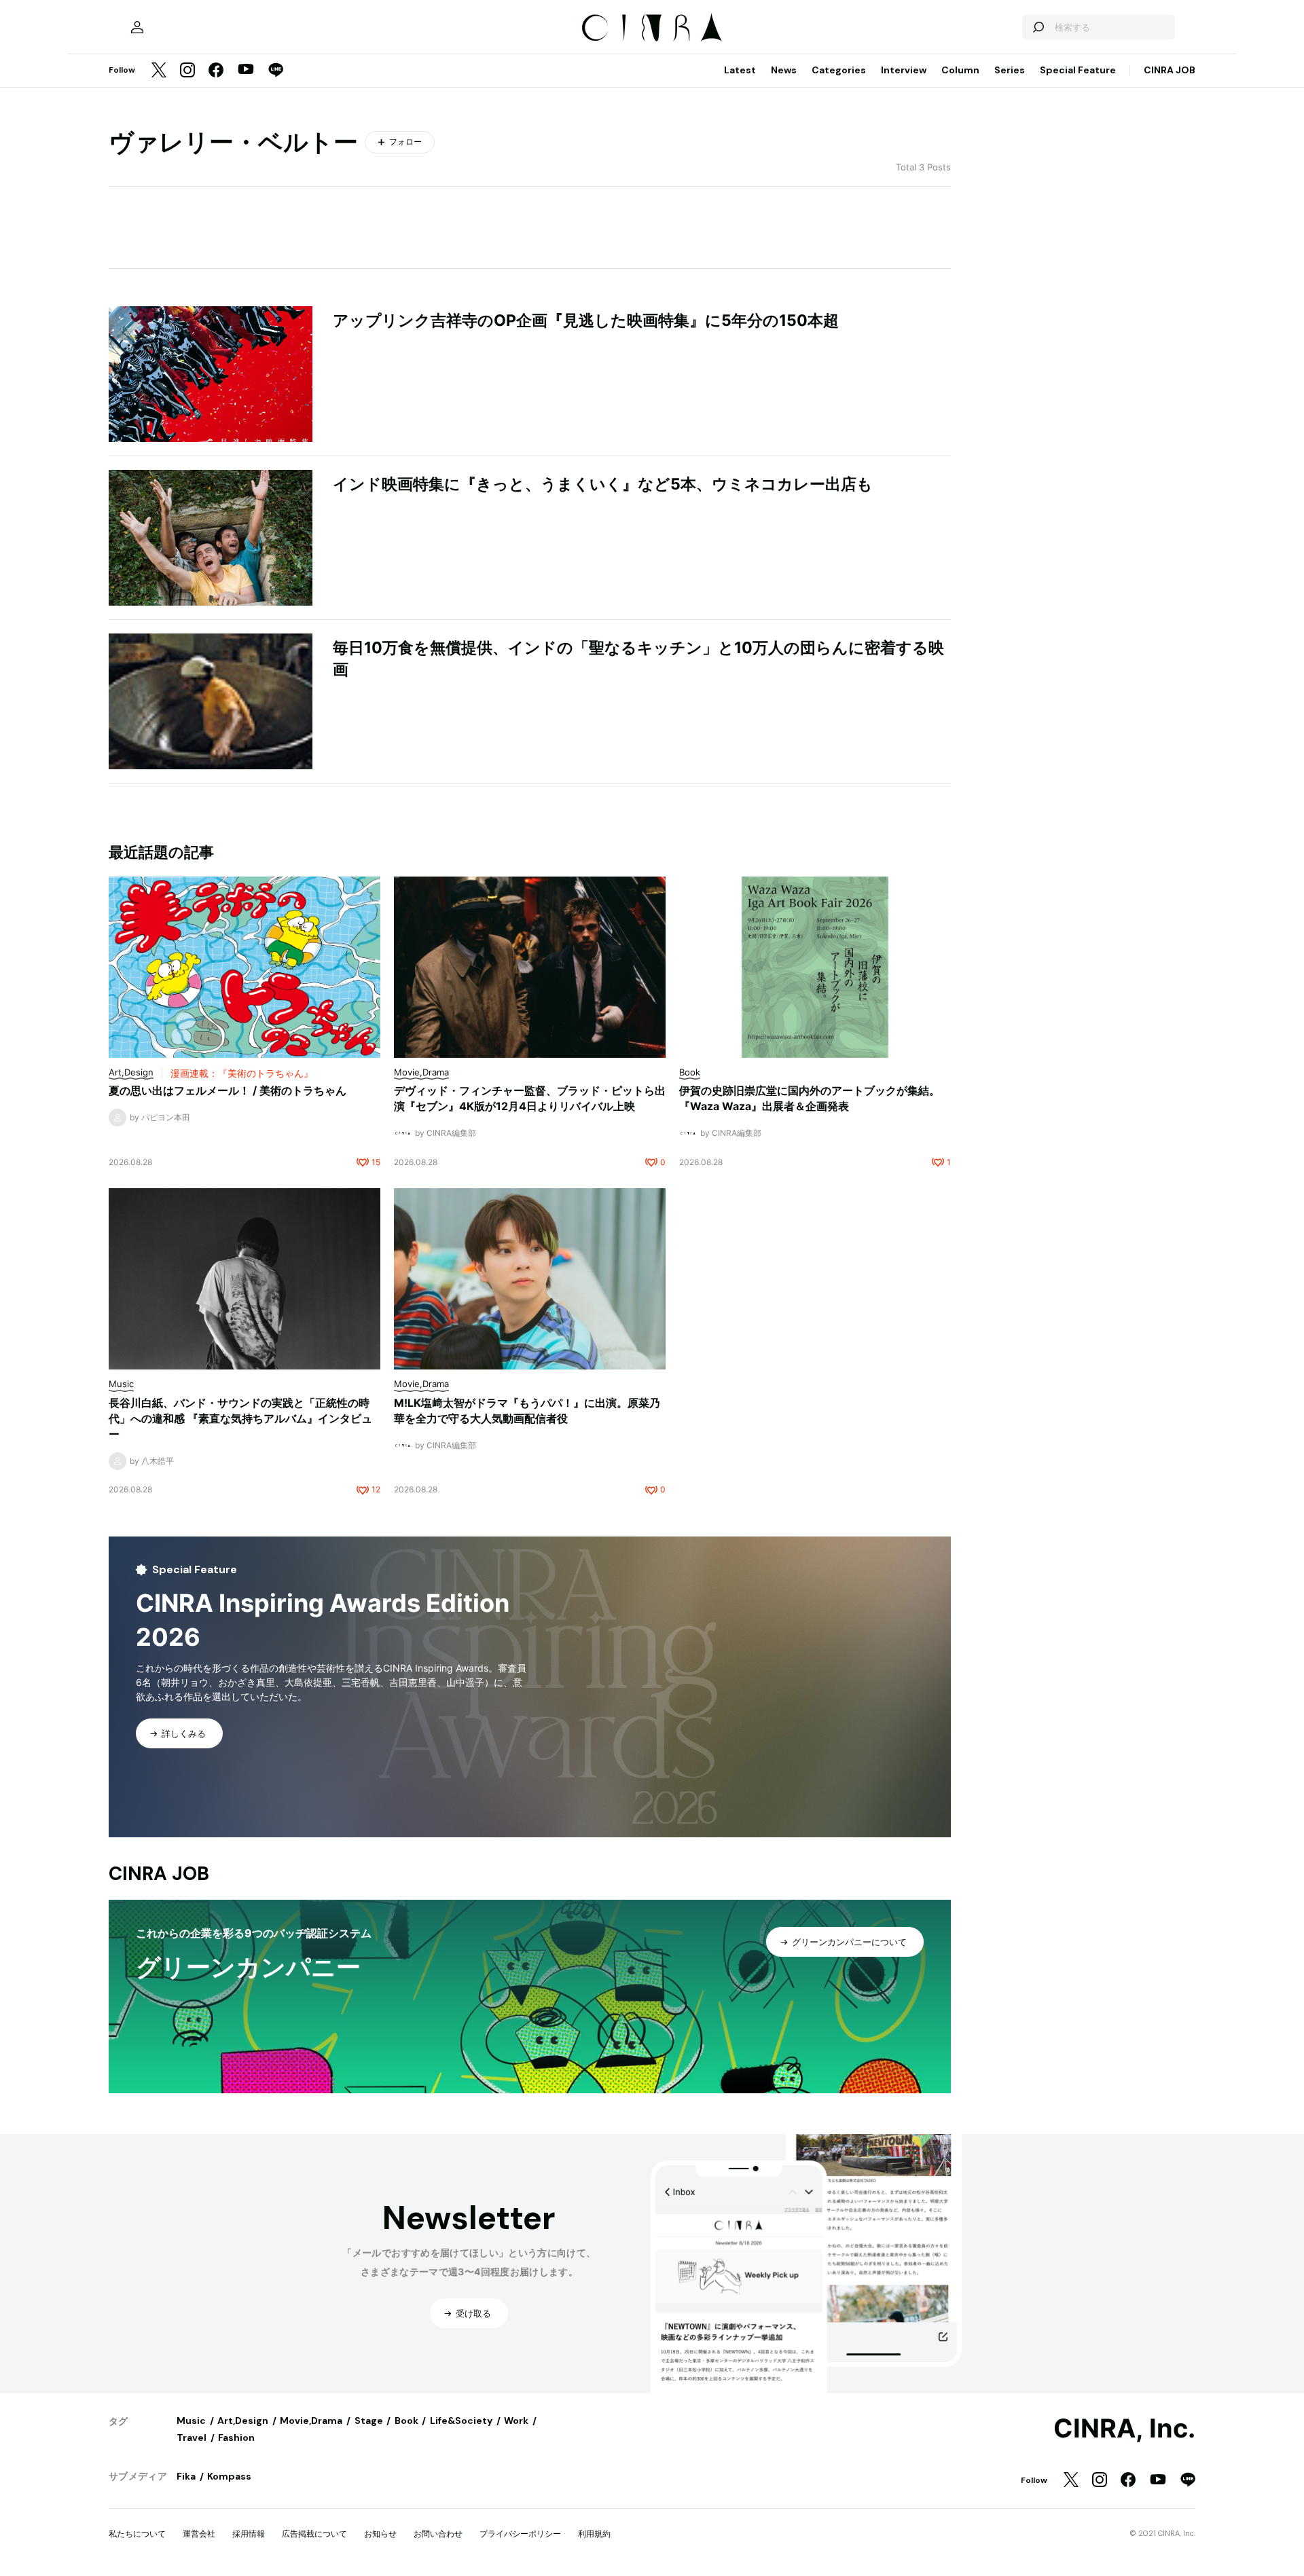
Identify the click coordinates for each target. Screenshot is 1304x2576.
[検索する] (1038, 27)
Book (406, 2421)
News (784, 70)
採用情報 (249, 2534)
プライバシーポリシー (520, 2534)
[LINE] (276, 71)
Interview (904, 70)
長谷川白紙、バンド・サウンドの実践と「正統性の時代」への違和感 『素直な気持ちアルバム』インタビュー (240, 1418)
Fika (186, 2476)
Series (1010, 70)
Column (960, 70)
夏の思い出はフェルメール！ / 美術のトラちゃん (228, 1090)
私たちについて (137, 2534)
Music (191, 2421)
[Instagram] (187, 71)
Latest (740, 70)
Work (516, 2421)
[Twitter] (159, 71)
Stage (369, 2421)
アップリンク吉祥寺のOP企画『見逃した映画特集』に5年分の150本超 (586, 320)
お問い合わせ (438, 2534)
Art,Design (243, 2421)
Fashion (236, 2437)
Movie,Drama (311, 2421)
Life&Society (461, 2421)
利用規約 (594, 2534)
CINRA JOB (1170, 70)
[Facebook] (216, 71)
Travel (192, 2437)
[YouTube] (246, 71)
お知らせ (380, 2534)
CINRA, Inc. (1124, 2429)
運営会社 (199, 2534)
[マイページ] (137, 27)
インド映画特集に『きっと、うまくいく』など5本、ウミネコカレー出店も (603, 484)
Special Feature (1078, 70)
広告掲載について (314, 2534)
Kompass (229, 2476)
